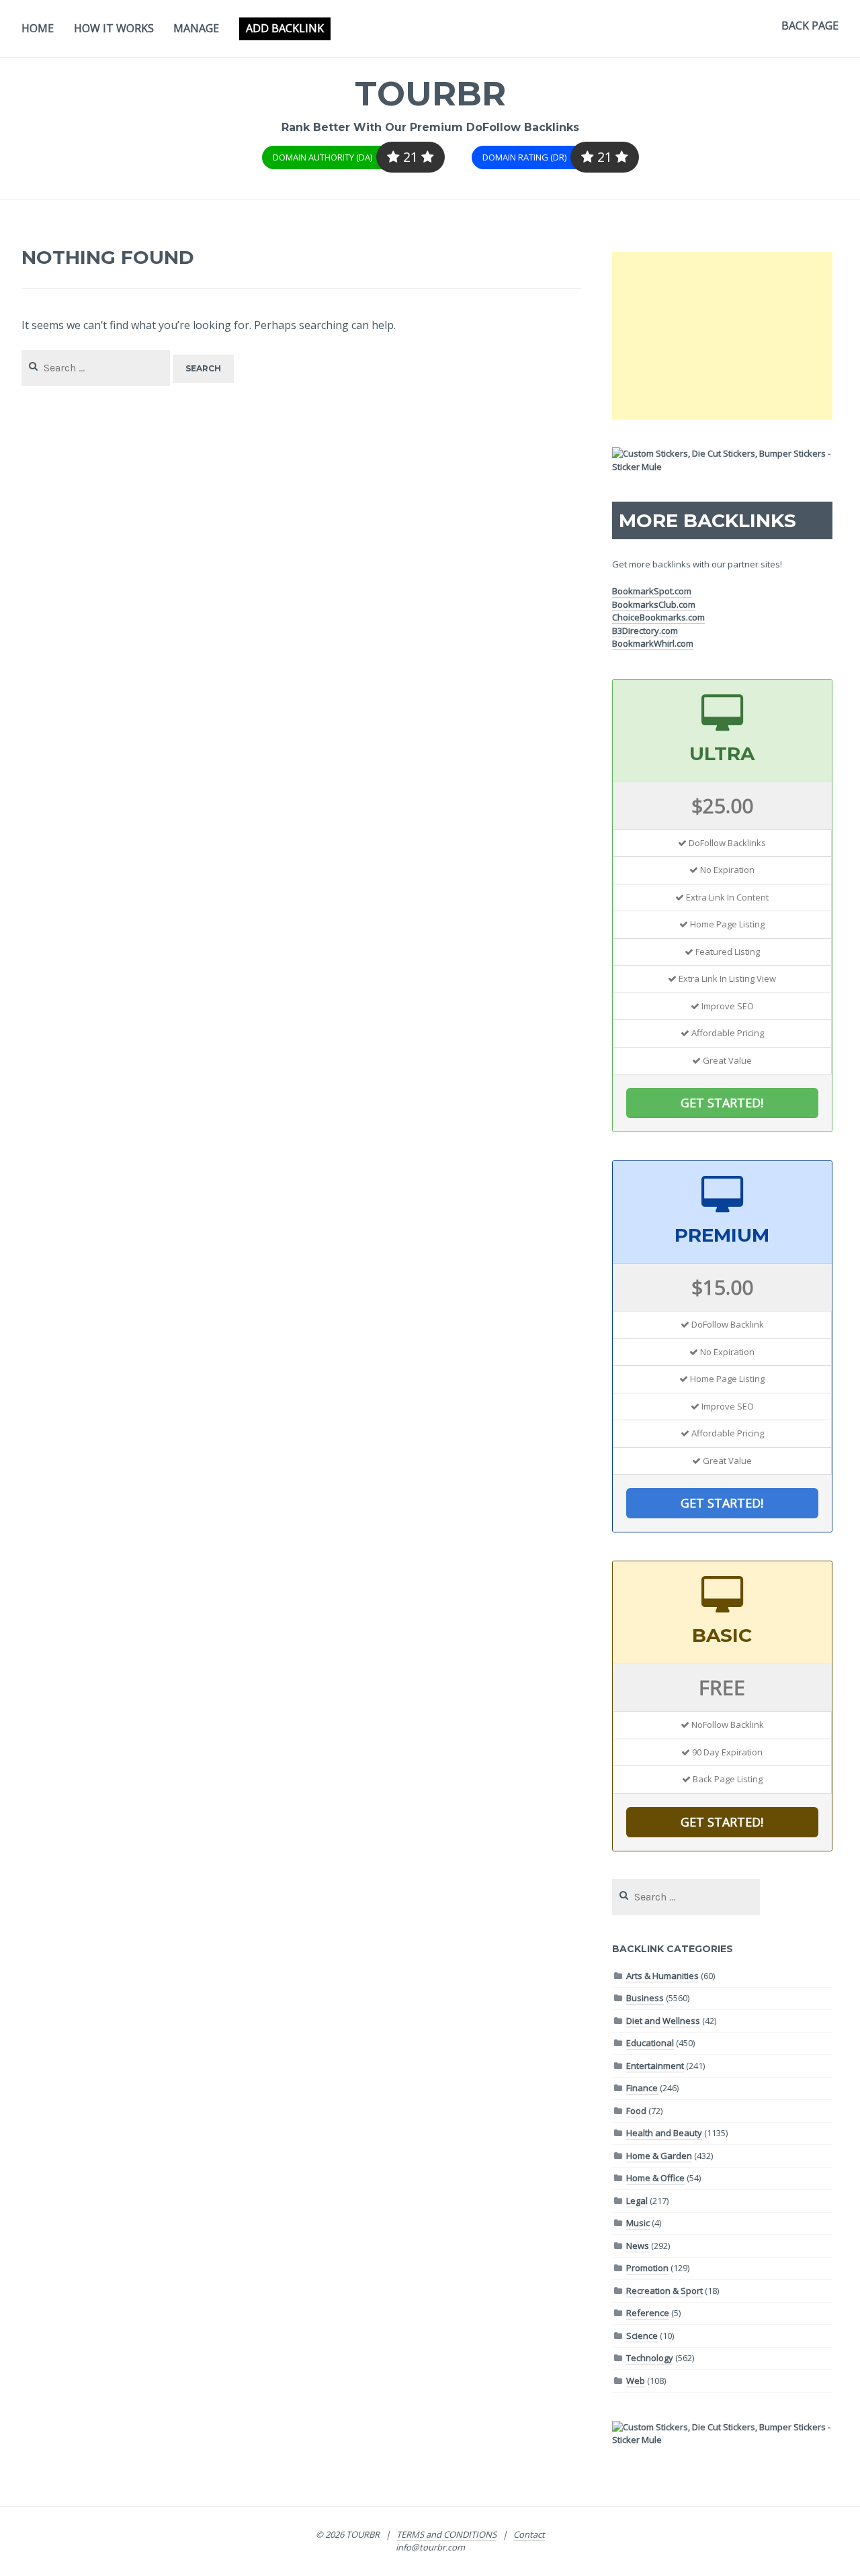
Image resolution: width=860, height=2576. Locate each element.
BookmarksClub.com (654, 604)
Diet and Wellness (663, 2021)
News (638, 2246)
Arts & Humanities (662, 1976)
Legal (637, 2201)
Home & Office (655, 2178)
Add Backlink (285, 28)
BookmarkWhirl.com (653, 643)
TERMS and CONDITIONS (446, 2534)
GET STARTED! (722, 1103)
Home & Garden (659, 2156)
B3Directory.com (645, 631)
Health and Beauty (664, 2133)
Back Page (810, 26)
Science (642, 2336)
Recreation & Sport (664, 2291)
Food (636, 2111)
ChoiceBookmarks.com (658, 617)
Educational (650, 2043)
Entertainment (655, 2066)
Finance (642, 2088)
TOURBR (430, 94)
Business (645, 1998)
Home (38, 28)
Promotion (647, 2268)
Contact (529, 2534)
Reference (648, 2313)
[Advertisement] (722, 336)
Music (638, 2223)
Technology (650, 2358)
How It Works (114, 28)
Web (636, 2381)
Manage (196, 28)
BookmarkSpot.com (652, 591)
